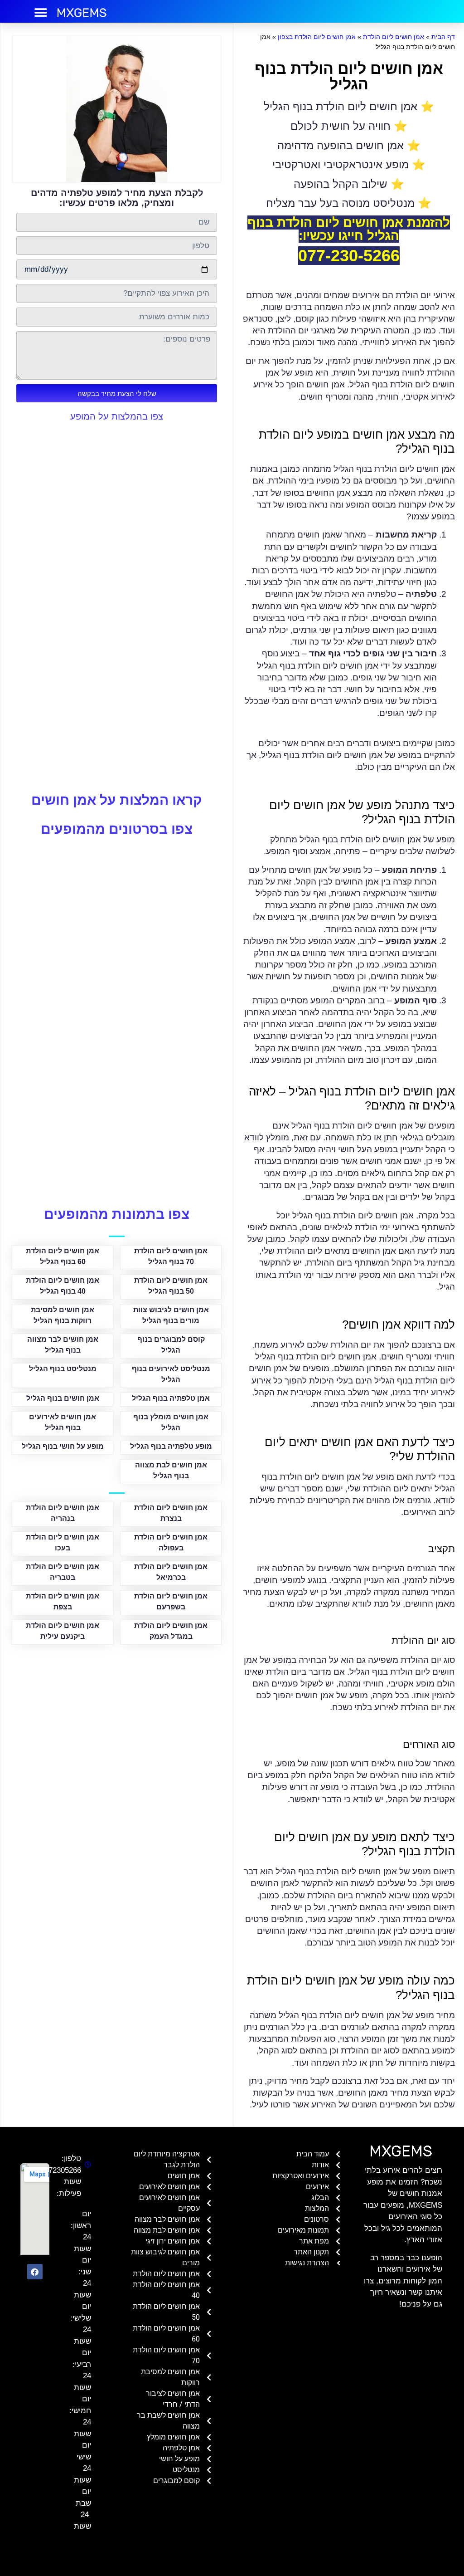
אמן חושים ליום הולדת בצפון (317, 37)
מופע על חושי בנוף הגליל (63, 1446)
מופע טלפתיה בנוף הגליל (171, 1446)
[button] (41, 12)
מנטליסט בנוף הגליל (63, 1369)
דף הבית (443, 37)
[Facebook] (35, 2272)
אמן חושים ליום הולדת (394, 37)
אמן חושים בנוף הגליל (63, 1398)
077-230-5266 (349, 256)
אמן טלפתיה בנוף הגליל (171, 1398)
